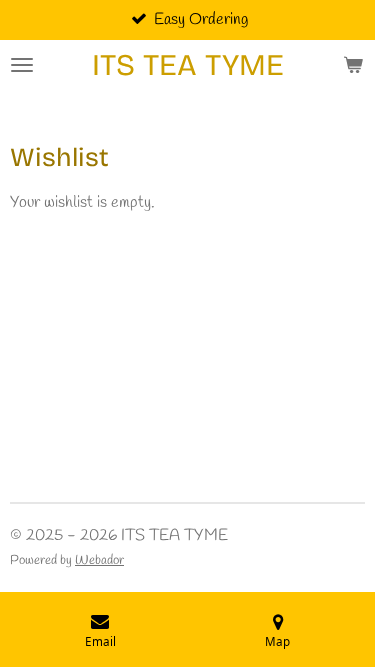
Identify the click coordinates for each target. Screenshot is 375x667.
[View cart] (353, 65)
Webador (99, 560)
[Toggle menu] (22, 65)
